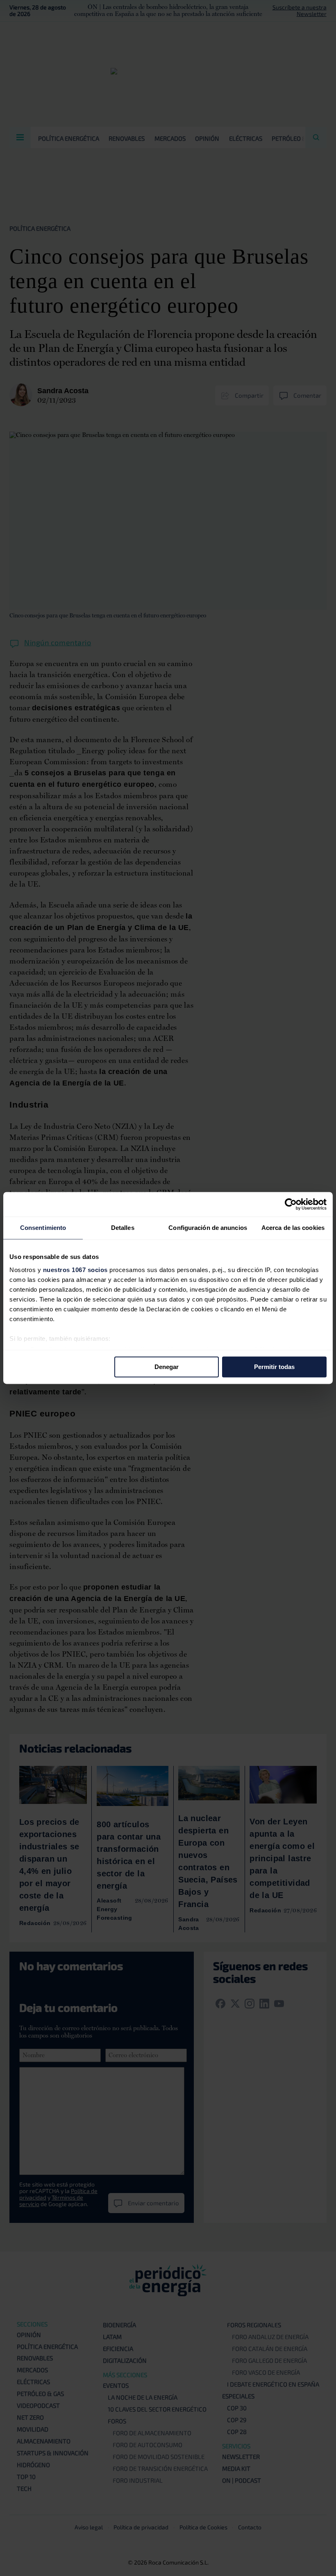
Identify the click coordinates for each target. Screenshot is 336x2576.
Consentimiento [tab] (43, 1228)
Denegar (167, 1367)
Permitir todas (274, 1367)
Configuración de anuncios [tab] (208, 1228)
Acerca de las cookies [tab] (293, 1228)
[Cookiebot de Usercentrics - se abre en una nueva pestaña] (291, 1204)
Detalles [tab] (123, 1228)
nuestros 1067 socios (75, 1270)
